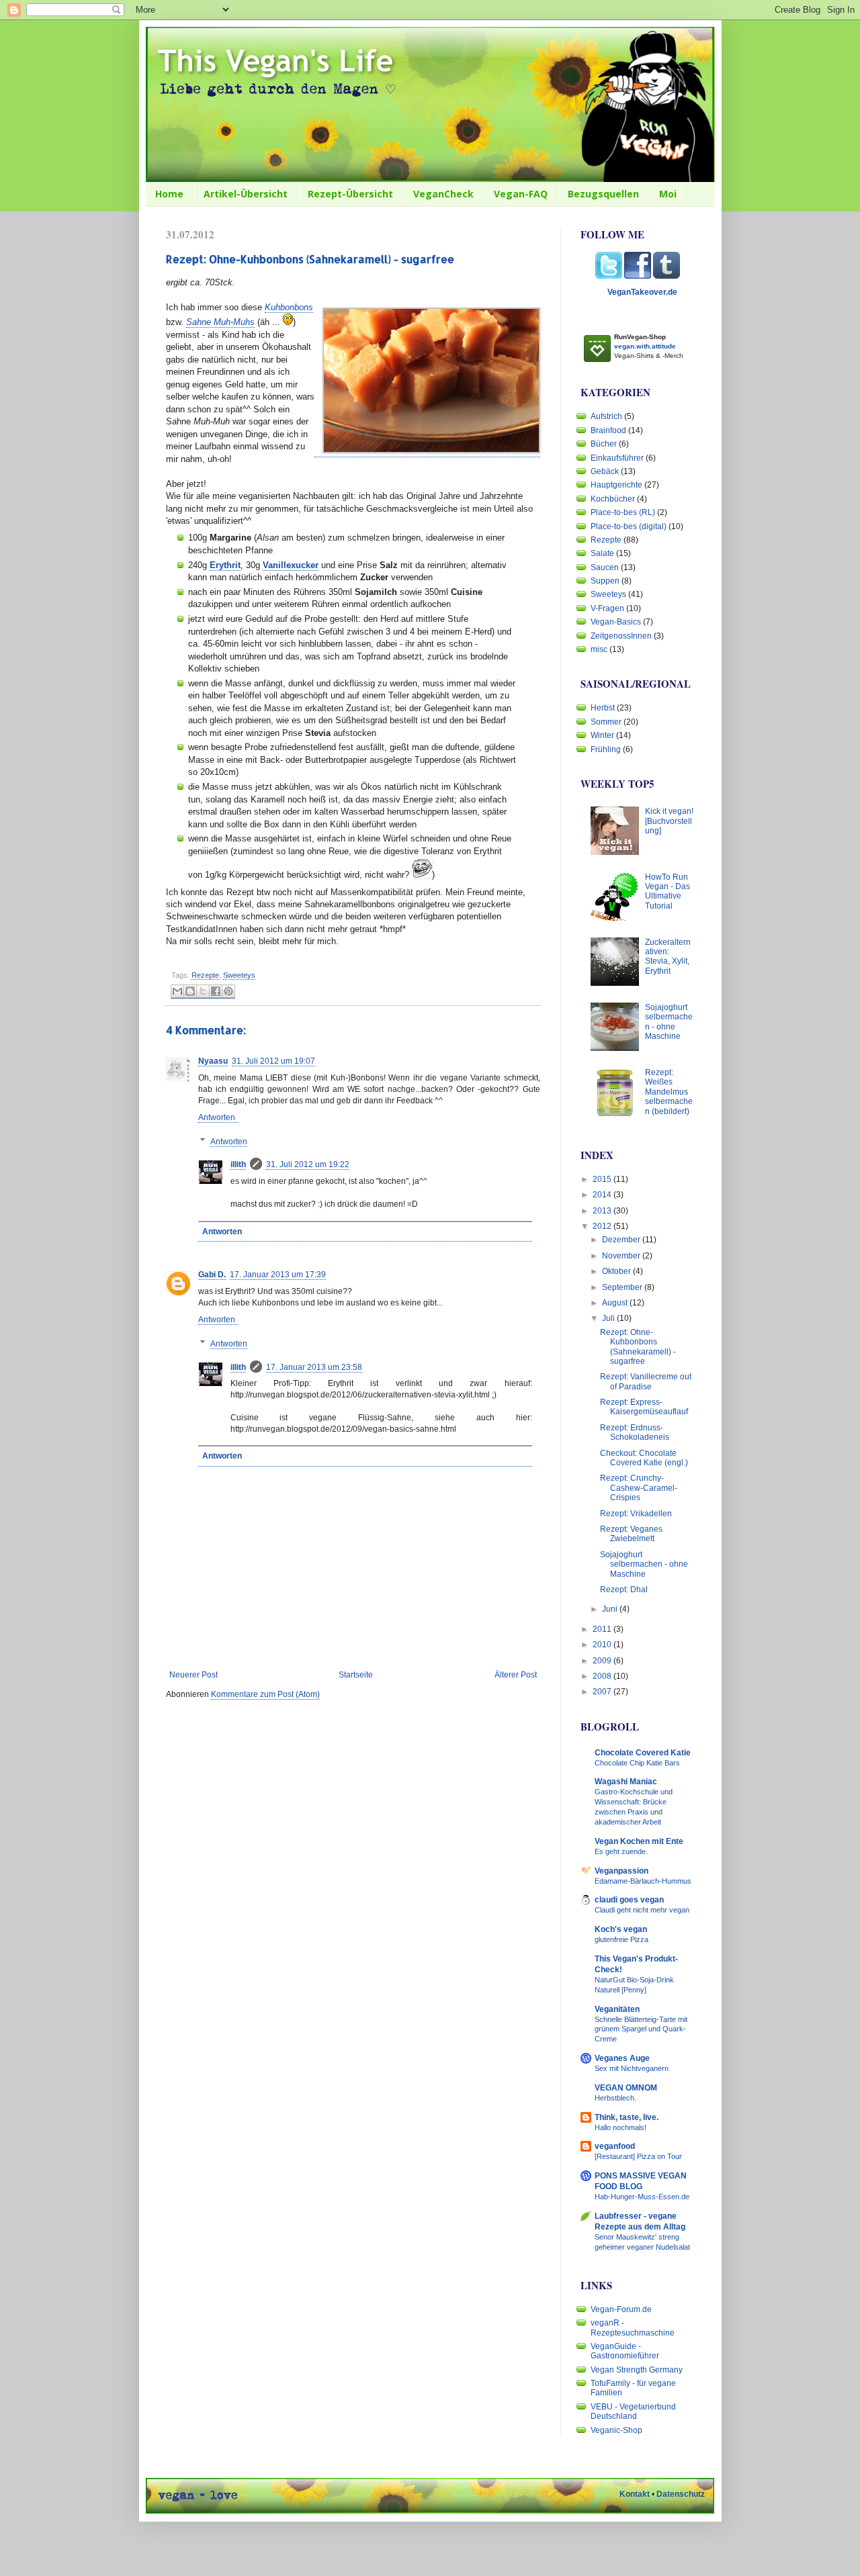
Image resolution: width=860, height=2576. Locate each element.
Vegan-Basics (616, 622)
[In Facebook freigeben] (216, 992)
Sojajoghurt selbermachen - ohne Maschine (669, 1022)
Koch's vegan (621, 1929)
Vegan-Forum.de (621, 2309)
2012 (603, 1226)
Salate (602, 553)
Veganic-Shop (616, 2430)
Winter (602, 735)
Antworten (217, 1117)
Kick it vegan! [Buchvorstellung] (669, 821)
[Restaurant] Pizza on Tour (638, 2156)
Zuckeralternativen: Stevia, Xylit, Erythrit (668, 957)
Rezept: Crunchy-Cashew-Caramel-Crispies (639, 1488)
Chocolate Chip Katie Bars (637, 1763)
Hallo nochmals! (620, 2127)
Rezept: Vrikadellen (636, 1514)
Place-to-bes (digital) (629, 526)
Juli (609, 1318)
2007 (603, 1692)
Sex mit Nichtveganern (632, 2068)
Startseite (356, 1675)
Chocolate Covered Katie (643, 1753)
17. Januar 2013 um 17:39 (278, 1275)
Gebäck (605, 471)
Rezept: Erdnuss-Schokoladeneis (635, 1432)
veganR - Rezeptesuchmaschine (633, 2328)
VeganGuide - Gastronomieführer (625, 2351)
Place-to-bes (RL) (623, 512)
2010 (603, 1645)
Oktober (617, 1271)
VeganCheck (443, 194)
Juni (611, 1609)
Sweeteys (239, 975)
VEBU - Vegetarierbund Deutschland (633, 2411)
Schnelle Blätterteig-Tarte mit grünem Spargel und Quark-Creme (641, 2029)
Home (169, 194)
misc (599, 649)
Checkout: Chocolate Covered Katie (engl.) (644, 1458)
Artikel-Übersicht (246, 194)
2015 (603, 1179)
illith (238, 1164)
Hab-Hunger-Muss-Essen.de (642, 2197)
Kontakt (635, 2494)
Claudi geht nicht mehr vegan (642, 1910)
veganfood (615, 2146)
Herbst (603, 708)
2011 (603, 1629)
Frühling (606, 749)
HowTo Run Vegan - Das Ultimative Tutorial (668, 891)
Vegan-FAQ (521, 194)
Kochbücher (613, 499)
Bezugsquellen (603, 194)
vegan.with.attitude (645, 346)
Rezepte (205, 975)
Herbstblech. (615, 2098)
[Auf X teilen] (203, 992)
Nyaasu (213, 1061)
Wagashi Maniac (626, 1782)
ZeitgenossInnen (621, 636)
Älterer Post (516, 1675)
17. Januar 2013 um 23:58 (314, 1367)
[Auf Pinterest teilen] (228, 992)
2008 (603, 1676)
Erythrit (225, 565)
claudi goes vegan (629, 1900)
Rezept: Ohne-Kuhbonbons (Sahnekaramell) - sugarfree (638, 1347)
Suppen (605, 581)
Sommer (606, 722)
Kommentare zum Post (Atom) (265, 1694)
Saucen (605, 567)
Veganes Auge (622, 2058)
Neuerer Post (193, 1675)
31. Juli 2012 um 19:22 (308, 1164)
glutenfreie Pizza (621, 1939)
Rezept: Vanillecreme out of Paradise (646, 1381)
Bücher (604, 444)
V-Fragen (607, 608)
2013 (603, 1211)
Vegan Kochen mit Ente (639, 1841)
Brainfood (608, 430)
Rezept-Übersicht (350, 194)
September (623, 1287)
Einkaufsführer (617, 458)
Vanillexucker (291, 565)
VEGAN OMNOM (626, 2088)
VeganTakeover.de (642, 292)
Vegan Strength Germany (637, 2370)
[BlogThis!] (190, 992)
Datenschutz (681, 2494)
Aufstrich (606, 416)
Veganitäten (617, 2009)
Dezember (622, 1240)
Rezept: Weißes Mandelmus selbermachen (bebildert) (669, 1092)
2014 (603, 1195)
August (616, 1303)
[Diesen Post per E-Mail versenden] (177, 992)
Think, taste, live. (627, 2117)
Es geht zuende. (621, 1851)
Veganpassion (621, 1871)
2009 (603, 1661)
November (622, 1256)
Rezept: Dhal (624, 1590)
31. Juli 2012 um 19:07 (273, 1061)
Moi (668, 194)
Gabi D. (212, 1275)
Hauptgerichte (616, 485)
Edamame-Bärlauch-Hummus (643, 1881)
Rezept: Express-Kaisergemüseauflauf (644, 1407)
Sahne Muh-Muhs (220, 322)
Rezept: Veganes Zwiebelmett (631, 1534)
